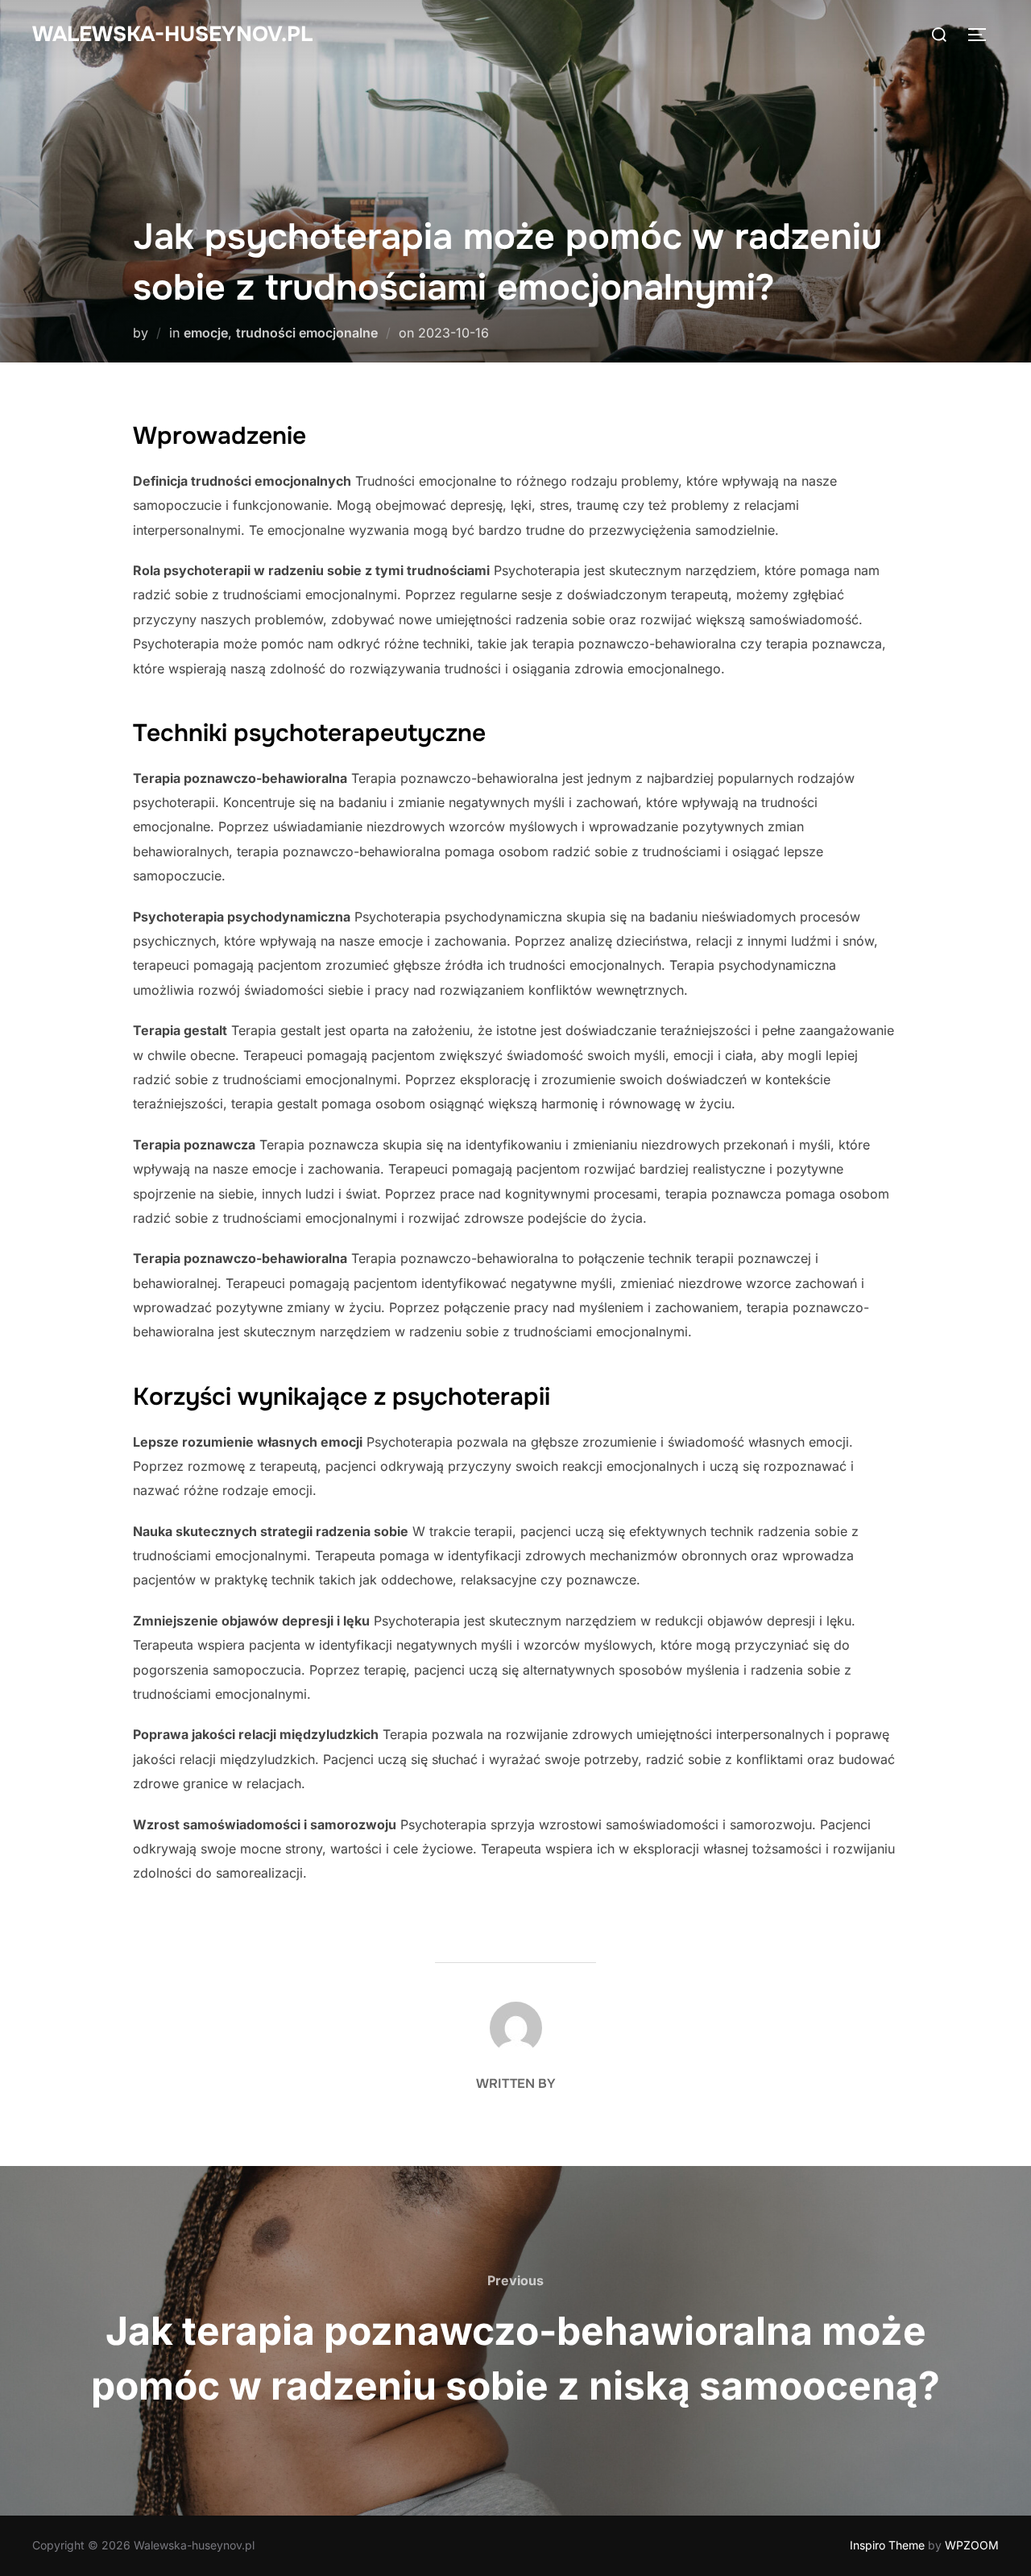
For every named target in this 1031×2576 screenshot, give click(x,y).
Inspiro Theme (887, 2545)
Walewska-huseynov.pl (172, 34)
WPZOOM (972, 2545)
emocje (206, 333)
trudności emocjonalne (307, 333)
